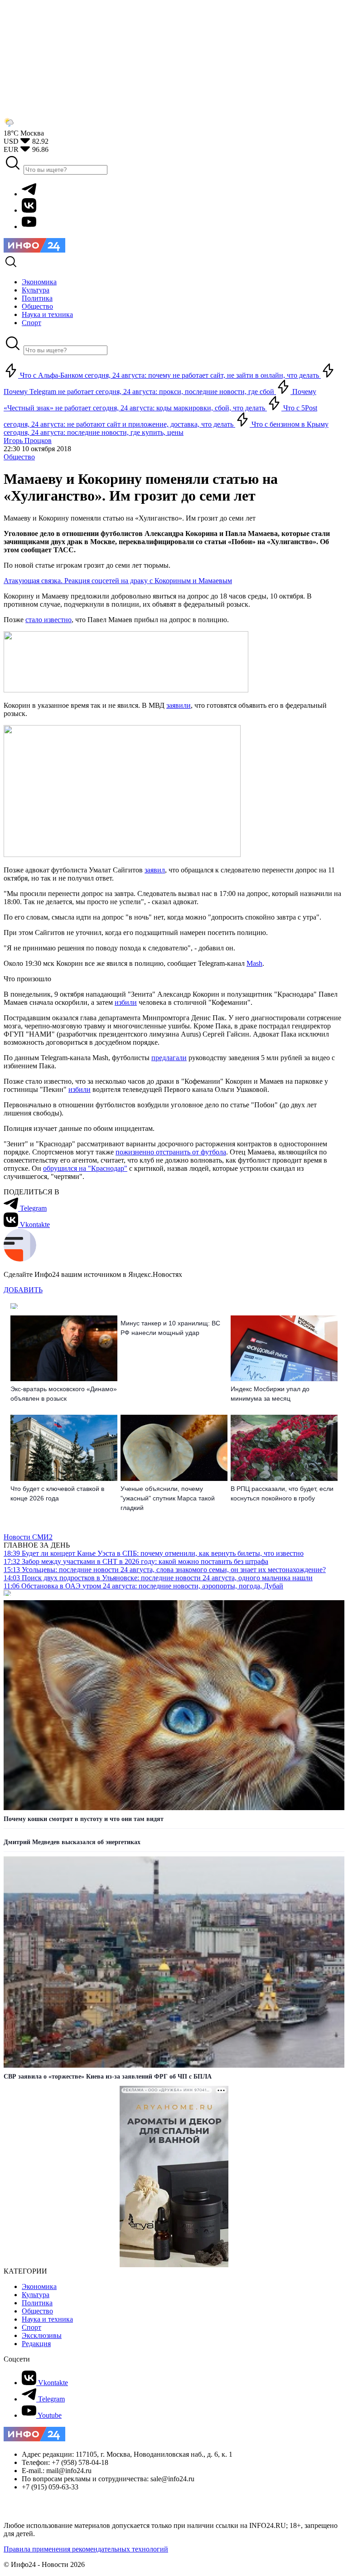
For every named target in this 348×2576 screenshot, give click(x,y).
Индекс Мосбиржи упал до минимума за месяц (270, 1394)
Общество (19, 457)
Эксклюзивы (42, 2335)
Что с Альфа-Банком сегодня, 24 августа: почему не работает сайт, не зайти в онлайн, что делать (169, 375)
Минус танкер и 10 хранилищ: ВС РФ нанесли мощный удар (170, 1328)
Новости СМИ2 (28, 1537)
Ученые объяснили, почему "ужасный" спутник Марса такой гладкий (168, 1498)
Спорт (31, 2327)
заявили (179, 705)
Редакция (36, 2344)
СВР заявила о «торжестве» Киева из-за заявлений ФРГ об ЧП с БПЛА (108, 2077)
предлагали (169, 1058)
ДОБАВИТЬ (23, 1290)
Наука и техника (47, 2319)
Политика (37, 2303)
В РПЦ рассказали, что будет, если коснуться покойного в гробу (282, 1493)
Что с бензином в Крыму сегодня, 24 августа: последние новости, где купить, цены (166, 428)
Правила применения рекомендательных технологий (86, 2549)
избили (126, 1002)
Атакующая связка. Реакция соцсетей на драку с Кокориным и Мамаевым (118, 581)
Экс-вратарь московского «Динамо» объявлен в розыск (64, 1394)
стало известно (48, 620)
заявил (155, 870)
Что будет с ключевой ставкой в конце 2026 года (57, 1493)
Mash (254, 963)
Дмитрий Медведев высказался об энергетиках (72, 1842)
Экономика (39, 2286)
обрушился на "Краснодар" (85, 1168)
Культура (36, 2295)
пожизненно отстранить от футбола (171, 1152)
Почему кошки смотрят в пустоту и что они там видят (84, 1819)
